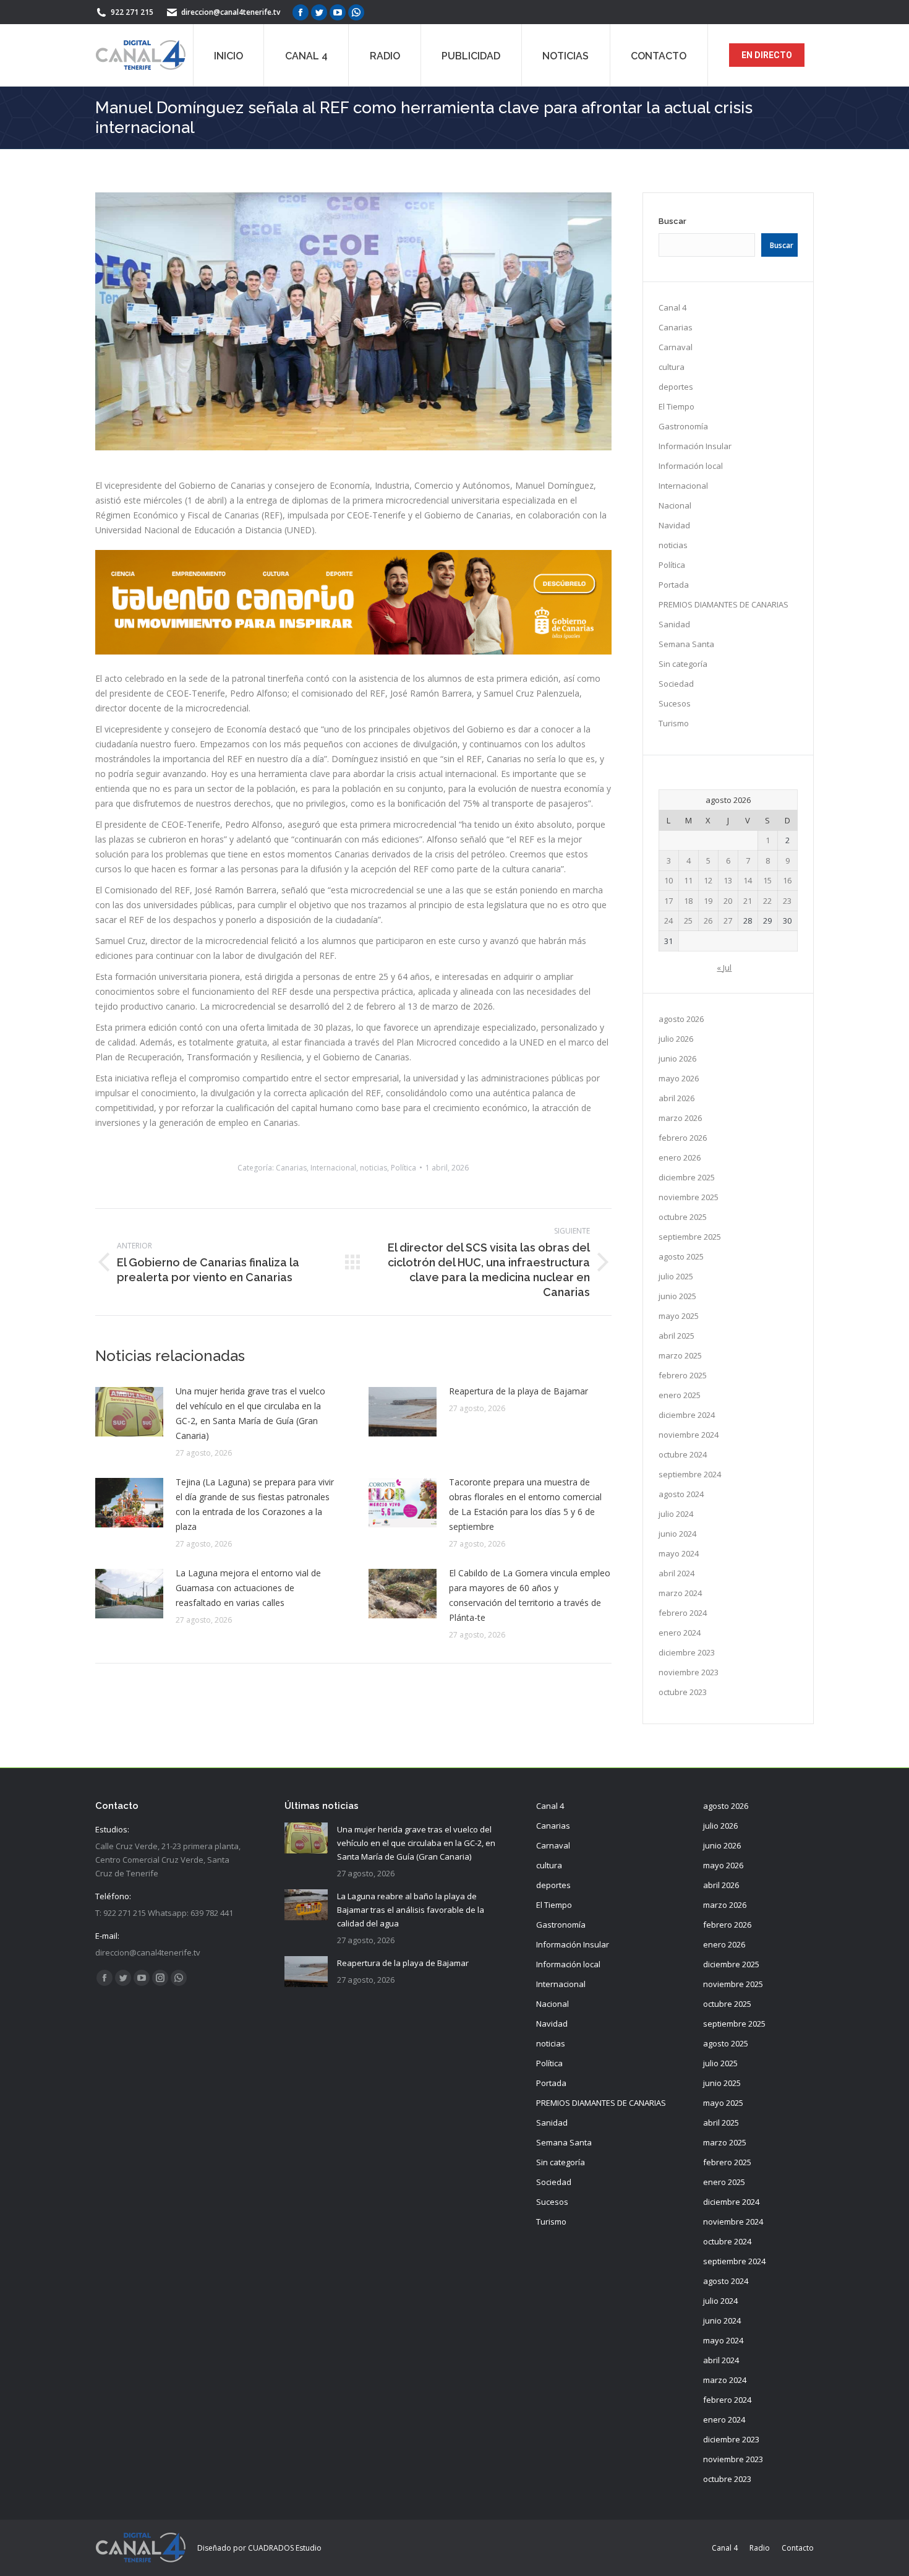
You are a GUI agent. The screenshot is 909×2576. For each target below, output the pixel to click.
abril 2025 (676, 1336)
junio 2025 (677, 1296)
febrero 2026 (683, 1138)
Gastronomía (683, 426)
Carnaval (676, 347)
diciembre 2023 (687, 1652)
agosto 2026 (681, 1019)
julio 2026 (676, 1039)
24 (668, 921)
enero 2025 (680, 1395)
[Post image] (129, 1412)
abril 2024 (676, 1573)
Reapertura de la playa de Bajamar (519, 1391)
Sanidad (674, 624)
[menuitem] (228, 55)
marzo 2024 (680, 1593)
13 (728, 880)
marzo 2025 (680, 1355)
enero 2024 (680, 1633)
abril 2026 (676, 1098)
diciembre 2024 (687, 1415)
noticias (373, 1168)
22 (767, 901)
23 (787, 901)
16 (787, 880)
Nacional (675, 505)
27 (728, 921)
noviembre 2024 (689, 1435)
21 (748, 901)
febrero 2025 (683, 1375)
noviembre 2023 (689, 1672)
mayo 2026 (679, 1078)
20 (728, 901)
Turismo (674, 723)
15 (767, 880)
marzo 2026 (680, 1118)
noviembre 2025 (689, 1197)
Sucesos (675, 703)
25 (688, 921)
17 (668, 901)
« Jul (724, 968)
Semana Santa (686, 644)
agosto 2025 (681, 1256)
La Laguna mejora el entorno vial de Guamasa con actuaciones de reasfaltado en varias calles (248, 1588)
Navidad (674, 525)
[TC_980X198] (353, 651)
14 (748, 880)
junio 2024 (677, 1534)
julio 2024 (676, 1514)
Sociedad (676, 684)
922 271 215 (132, 12)
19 (708, 901)
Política (403, 1168)
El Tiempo (676, 406)
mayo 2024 (679, 1553)
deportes (676, 387)
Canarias (291, 1168)
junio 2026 (677, 1058)
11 (688, 880)
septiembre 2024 (690, 1474)
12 (708, 880)
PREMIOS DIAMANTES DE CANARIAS (723, 604)
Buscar (672, 221)
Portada (674, 585)
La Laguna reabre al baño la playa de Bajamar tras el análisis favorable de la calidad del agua (411, 1910)
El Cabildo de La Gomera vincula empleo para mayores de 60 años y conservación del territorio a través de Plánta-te (530, 1595)
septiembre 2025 (690, 1237)
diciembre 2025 (687, 1177)
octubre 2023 (683, 1692)
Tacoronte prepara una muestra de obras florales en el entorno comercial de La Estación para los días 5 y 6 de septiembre (525, 1504)
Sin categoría (683, 664)
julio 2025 (676, 1276)
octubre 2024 (683, 1454)
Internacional (333, 1168)
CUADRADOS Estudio (285, 2548)
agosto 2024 (681, 1494)
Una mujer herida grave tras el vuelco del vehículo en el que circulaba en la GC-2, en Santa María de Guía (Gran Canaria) (250, 1413)
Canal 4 (672, 307)
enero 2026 (680, 1157)
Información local (691, 466)
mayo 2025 (679, 1316)
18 (688, 901)
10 (668, 880)
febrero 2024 (683, 1613)
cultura (672, 367)
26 (708, 921)
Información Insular (695, 446)
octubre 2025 (683, 1217)
